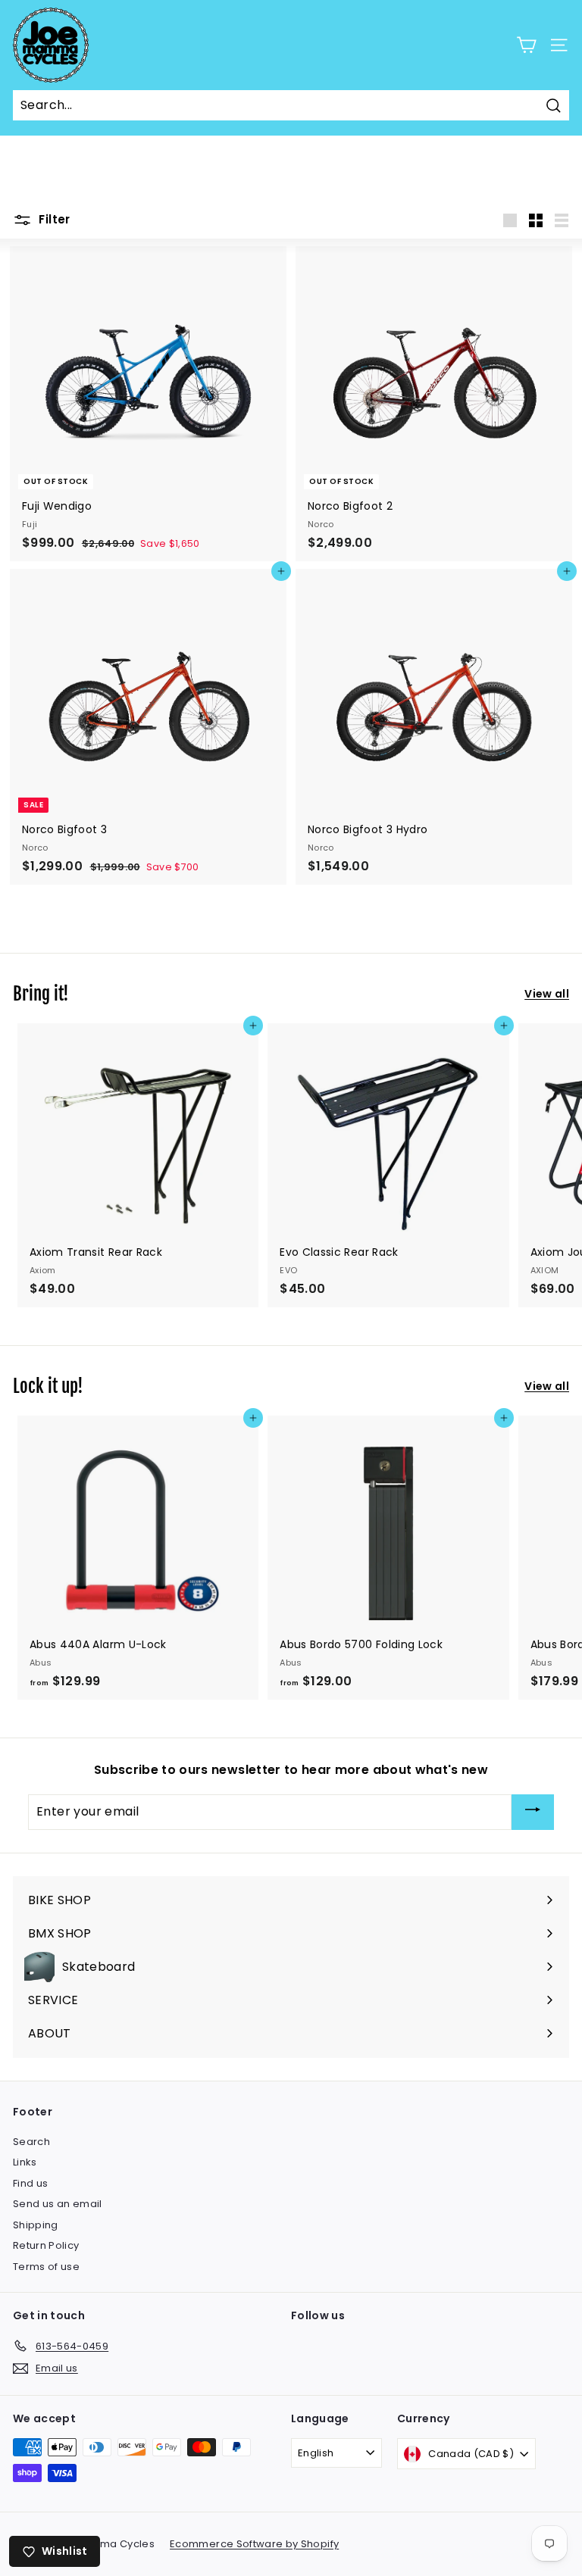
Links (25, 2162)
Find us (30, 2183)
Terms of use (46, 2267)
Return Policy (46, 2245)
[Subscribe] (533, 1812)
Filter (53, 219)
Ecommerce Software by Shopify (254, 2544)
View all (547, 994)
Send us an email (58, 2204)
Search (31, 2142)
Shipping (36, 2225)
